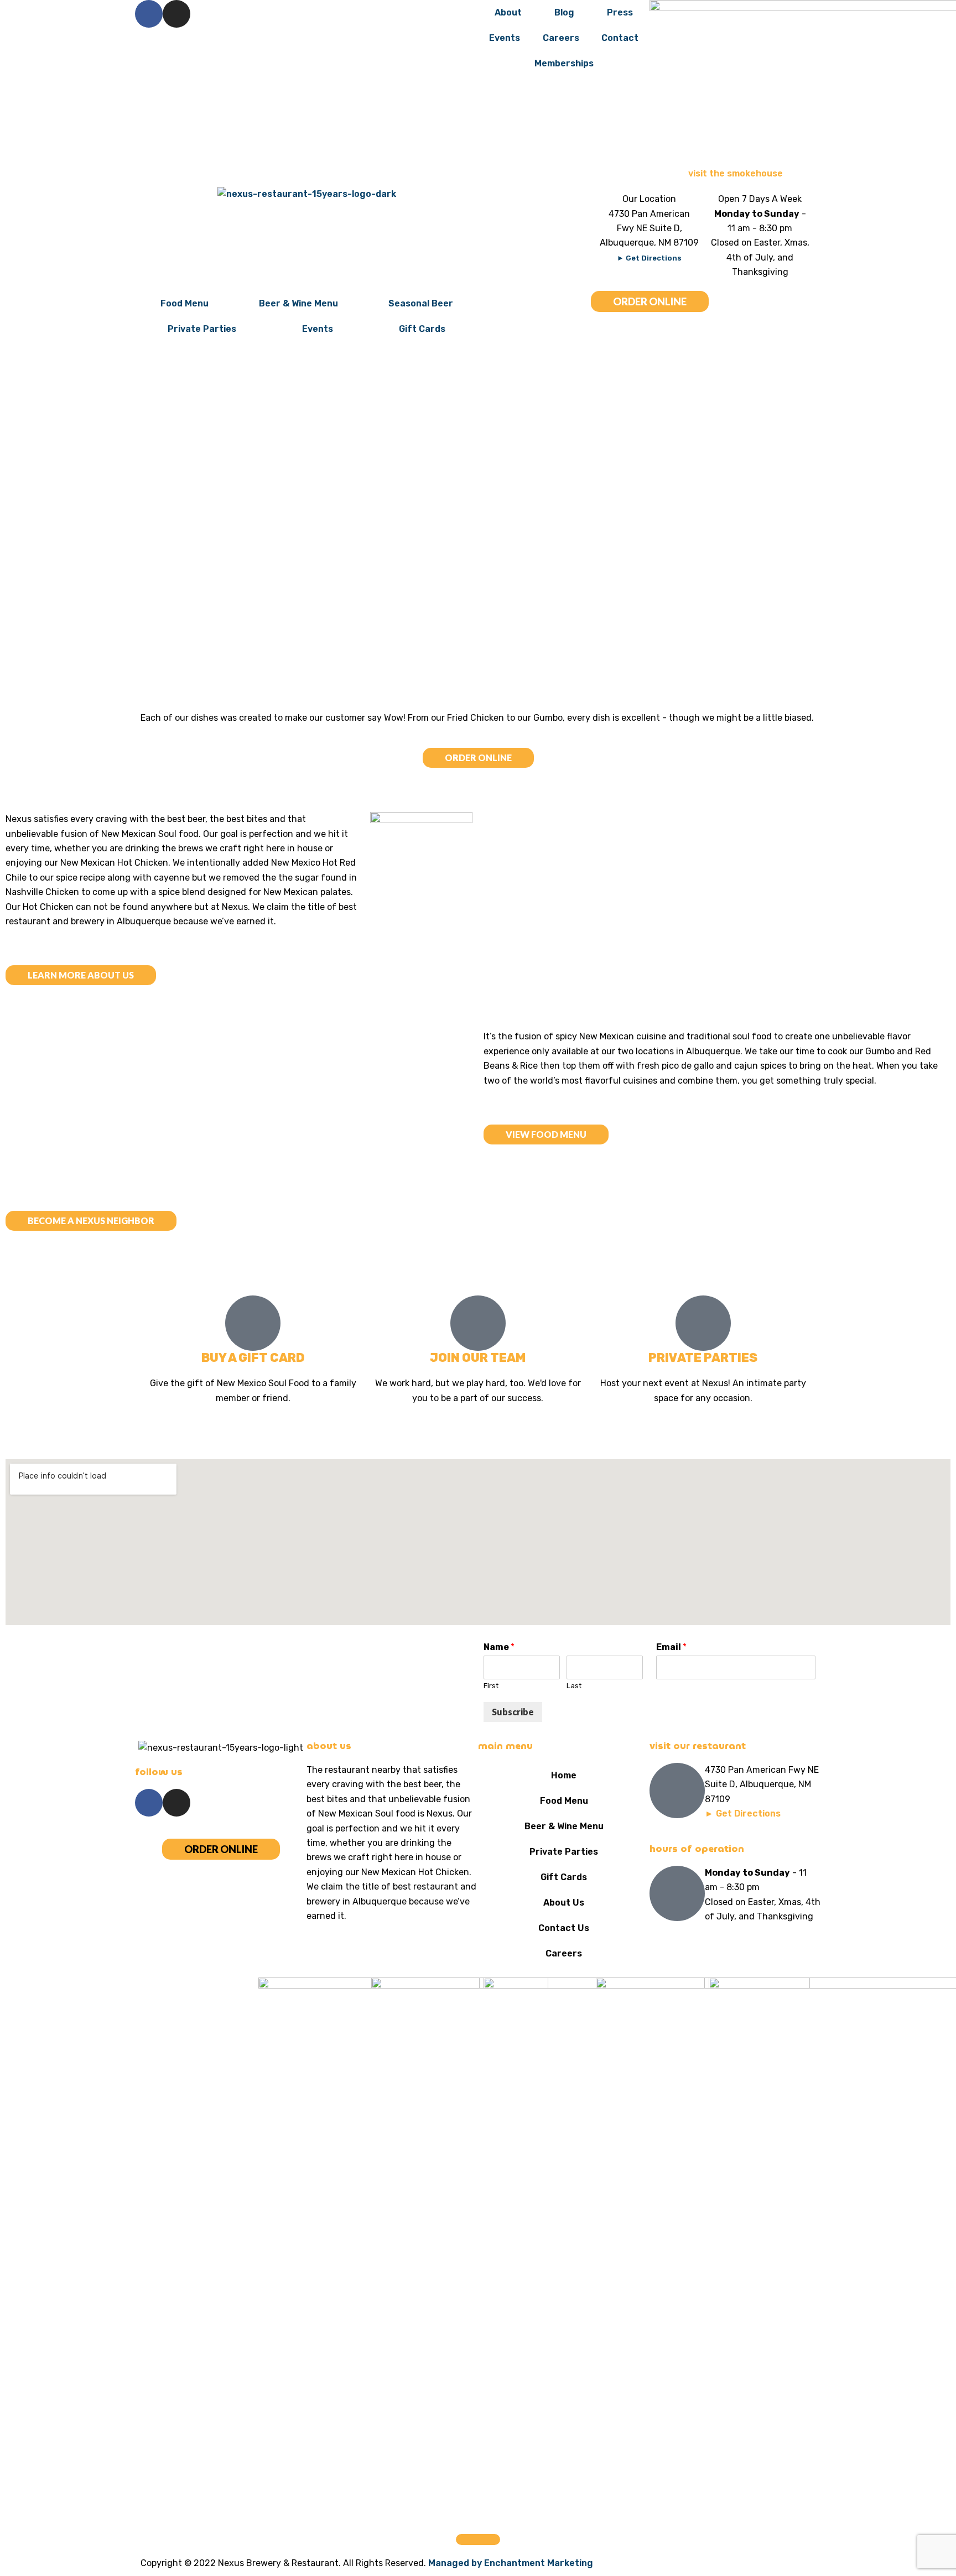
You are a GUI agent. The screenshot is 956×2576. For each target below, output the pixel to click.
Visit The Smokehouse (736, 173)
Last (574, 1686)
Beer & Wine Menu (298, 303)
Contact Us (564, 1928)
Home (564, 1775)
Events (505, 38)
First (491, 1686)
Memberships (564, 63)
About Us (564, 1903)
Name (499, 1647)
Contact (620, 38)
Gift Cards (422, 329)
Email (671, 1647)
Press (620, 12)
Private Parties (202, 329)
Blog (564, 12)
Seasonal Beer (421, 303)
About (508, 12)
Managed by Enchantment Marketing (511, 2563)
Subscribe (513, 1712)
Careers (561, 38)
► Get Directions (649, 258)
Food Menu (185, 303)
